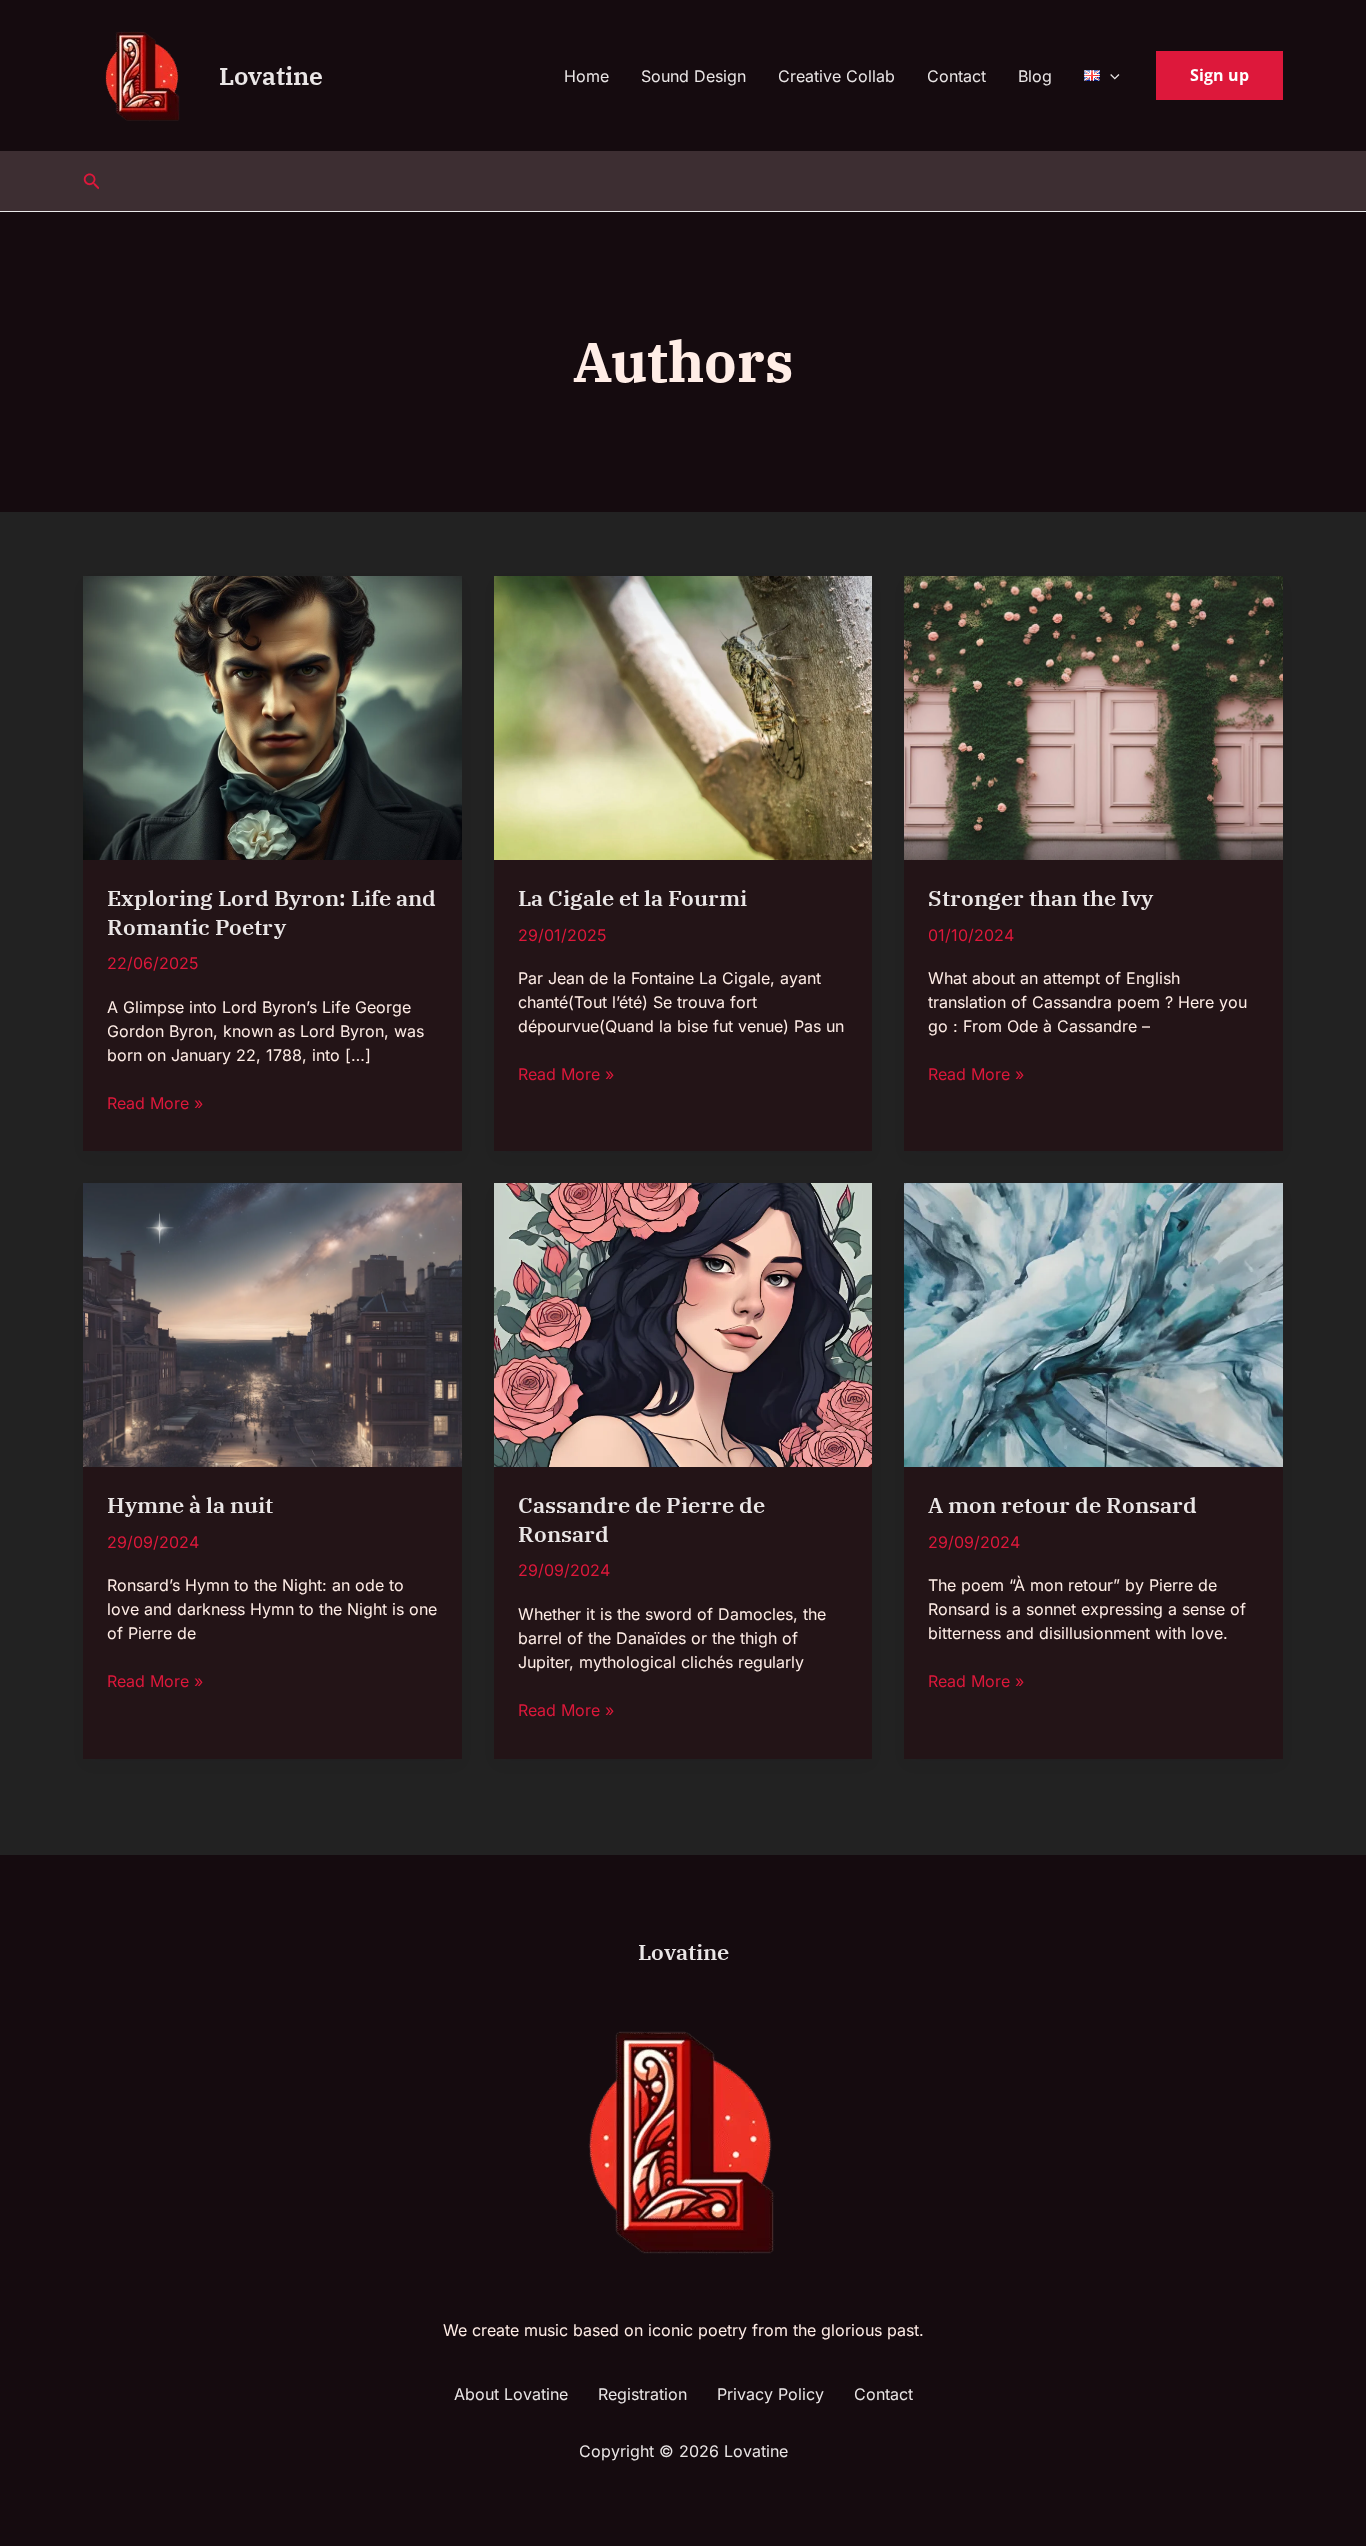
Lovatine (271, 75)
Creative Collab (836, 76)
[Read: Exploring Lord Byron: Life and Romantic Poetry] (272, 716)
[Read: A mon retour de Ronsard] (1093, 1324)
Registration (642, 2394)
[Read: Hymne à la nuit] (272, 1324)
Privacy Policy (770, 2394)
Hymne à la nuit (190, 1504)
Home (586, 76)
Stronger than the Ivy (1040, 897)
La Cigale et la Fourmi (632, 897)
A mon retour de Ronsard (1062, 1504)
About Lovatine (511, 2394)
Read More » (155, 1102)
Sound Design (693, 76)
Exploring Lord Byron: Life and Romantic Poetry (271, 912)
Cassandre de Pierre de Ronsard (641, 1519)
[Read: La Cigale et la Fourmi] (683, 716)
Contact (956, 76)
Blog (1035, 76)
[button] (1110, 76)
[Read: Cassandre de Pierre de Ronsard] (683, 1324)
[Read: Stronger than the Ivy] (1093, 716)
